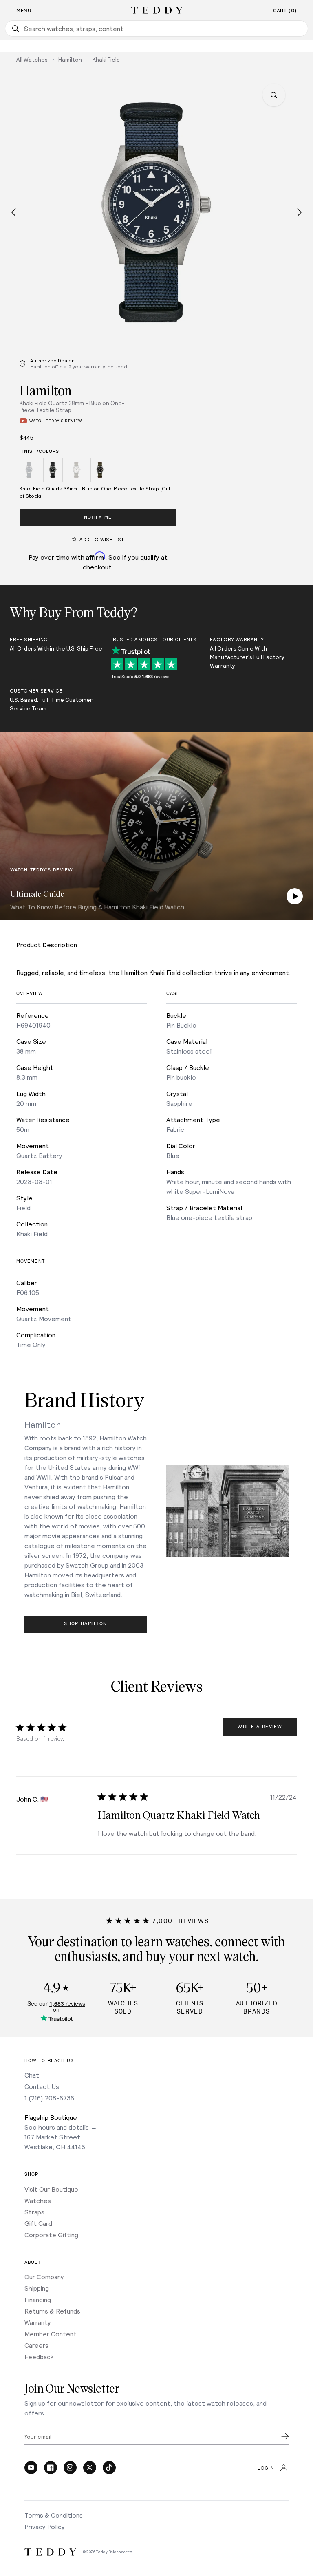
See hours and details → (61, 2127)
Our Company (44, 2277)
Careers (36, 2345)
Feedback (39, 2357)
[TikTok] (109, 2468)
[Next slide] (299, 212)
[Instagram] (70, 2468)
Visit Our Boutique (51, 2189)
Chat (32, 2075)
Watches (38, 2200)
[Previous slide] (14, 212)
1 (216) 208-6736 (49, 2098)
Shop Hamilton (85, 1624)
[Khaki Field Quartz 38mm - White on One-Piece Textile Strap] (77, 471)
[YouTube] (31, 2468)
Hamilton (70, 59)
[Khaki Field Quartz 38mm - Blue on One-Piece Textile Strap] (29, 471)
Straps (34, 2212)
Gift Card (38, 2223)
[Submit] (285, 2436)
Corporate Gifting (51, 2235)
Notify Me (98, 517)
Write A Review (260, 1727)
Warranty (38, 2322)
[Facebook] (51, 2468)
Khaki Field (106, 59)
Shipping (37, 2288)
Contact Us (42, 2086)
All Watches (32, 59)
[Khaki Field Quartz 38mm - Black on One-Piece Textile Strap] (53, 471)
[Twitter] (90, 2468)
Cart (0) (285, 11)
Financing (38, 2299)
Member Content (51, 2334)
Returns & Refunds (52, 2311)
